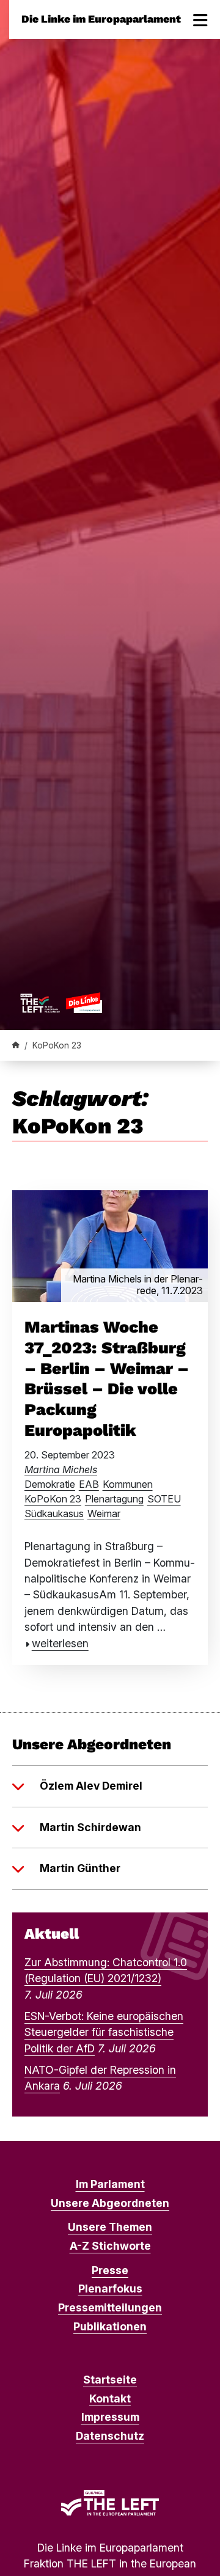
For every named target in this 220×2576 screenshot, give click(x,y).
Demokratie (50, 1484)
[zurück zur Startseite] (61, 1003)
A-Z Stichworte (110, 2246)
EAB (89, 1484)
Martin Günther (80, 1868)
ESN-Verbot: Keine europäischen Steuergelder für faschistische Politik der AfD (104, 2032)
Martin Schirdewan (90, 1827)
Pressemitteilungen (110, 2307)
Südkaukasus (54, 1513)
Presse (110, 2270)
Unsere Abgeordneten (110, 2203)
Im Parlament (110, 2184)
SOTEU (164, 1499)
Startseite (110, 2380)
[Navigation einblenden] (200, 20)
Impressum (110, 2417)
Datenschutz (110, 2436)
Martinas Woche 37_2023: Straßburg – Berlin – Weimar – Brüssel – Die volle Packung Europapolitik (107, 1379)
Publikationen (110, 2326)
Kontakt (110, 2399)
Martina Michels (61, 1469)
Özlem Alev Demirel (91, 1786)
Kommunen (128, 1484)
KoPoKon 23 (53, 1499)
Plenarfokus (110, 2289)
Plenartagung (114, 1499)
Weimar (104, 1513)
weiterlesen (60, 1643)
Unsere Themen (110, 2227)
